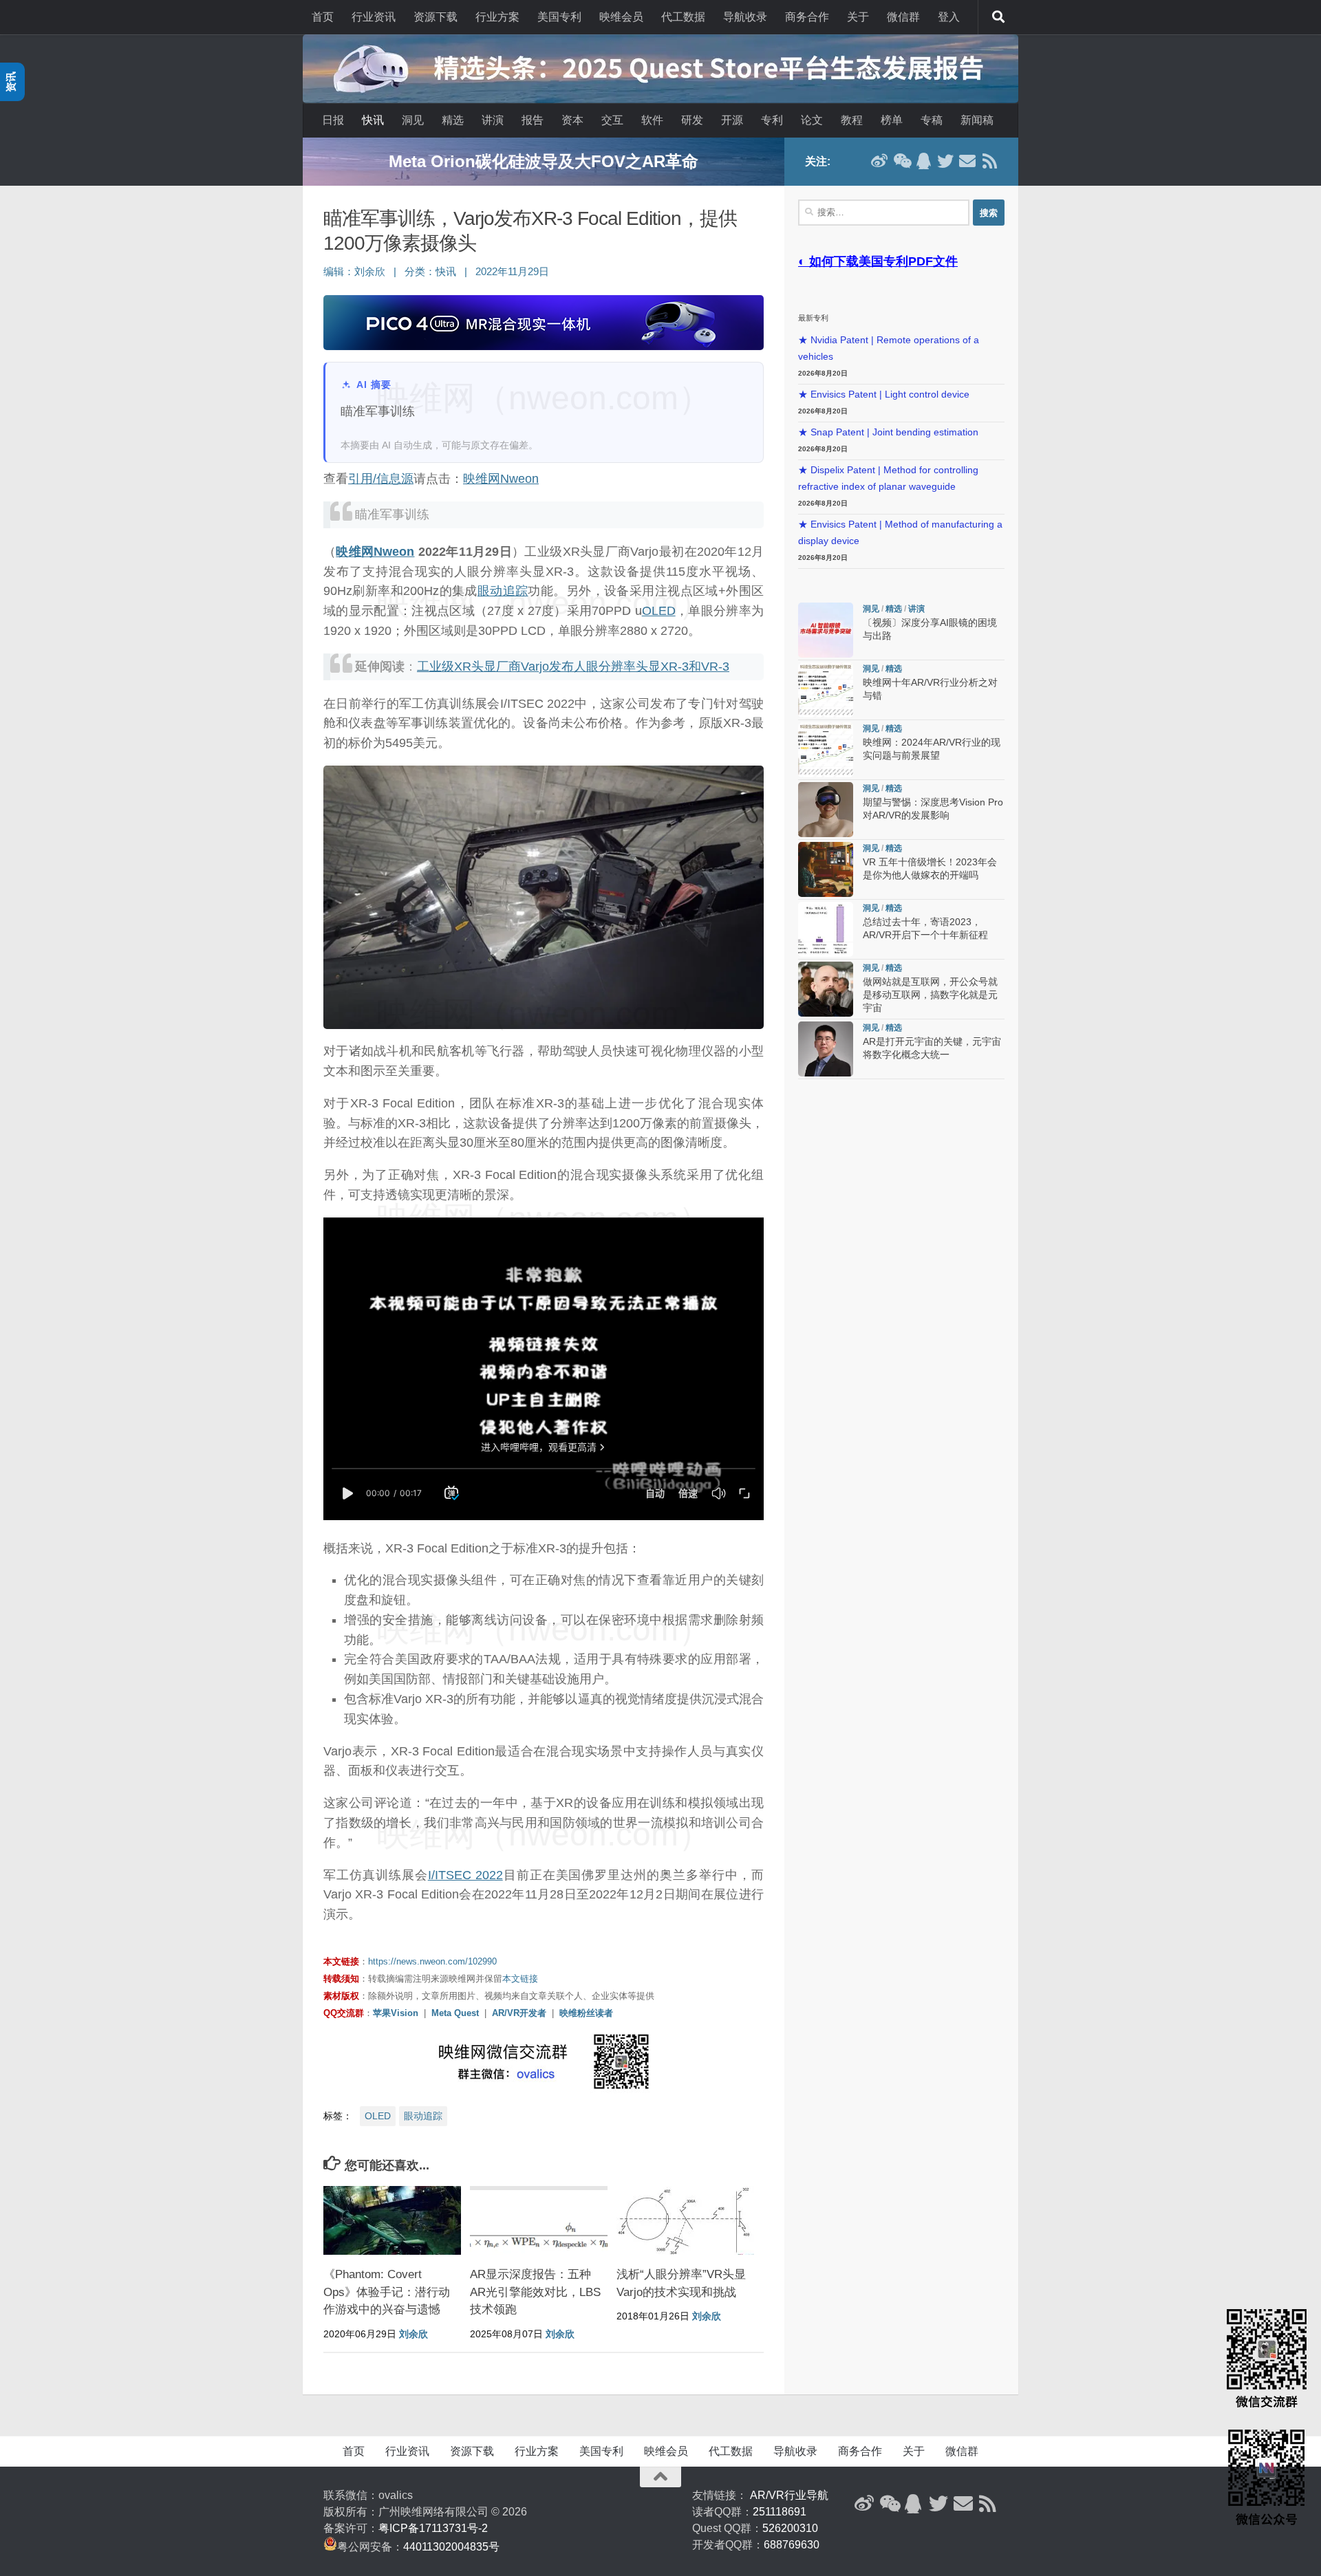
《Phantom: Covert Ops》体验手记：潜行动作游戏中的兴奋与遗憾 (387, 2292)
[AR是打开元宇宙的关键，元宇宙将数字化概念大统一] (826, 1049)
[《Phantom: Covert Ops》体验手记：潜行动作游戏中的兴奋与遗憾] (392, 2220)
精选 (453, 120)
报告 (533, 120)
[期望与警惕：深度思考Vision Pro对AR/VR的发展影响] (826, 810)
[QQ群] (923, 161)
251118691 (780, 2512)
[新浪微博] (879, 161)
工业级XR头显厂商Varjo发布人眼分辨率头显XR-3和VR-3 (573, 667)
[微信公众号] (901, 161)
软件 (652, 120)
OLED (659, 611)
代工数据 (683, 17)
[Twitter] (945, 161)
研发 (692, 120)
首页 (323, 17)
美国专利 (559, 17)
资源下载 (436, 17)
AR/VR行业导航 (789, 2495)
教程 (852, 120)
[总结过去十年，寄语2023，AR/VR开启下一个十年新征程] (826, 929)
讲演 (493, 120)
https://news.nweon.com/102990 (432, 1961)
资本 (572, 120)
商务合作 (807, 17)
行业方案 (497, 17)
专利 (772, 120)
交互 (612, 120)
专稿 (932, 120)
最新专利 (813, 318)
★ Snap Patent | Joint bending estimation (888, 432)
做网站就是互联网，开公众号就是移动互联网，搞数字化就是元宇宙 (930, 995)
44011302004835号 (451, 2547)
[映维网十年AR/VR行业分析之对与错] (826, 690)
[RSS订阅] (989, 161)
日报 (333, 120)
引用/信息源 (381, 479)
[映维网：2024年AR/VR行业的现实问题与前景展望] (826, 750)
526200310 (790, 2528)
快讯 (373, 120)
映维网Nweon (501, 479)
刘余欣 (370, 272)
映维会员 (621, 17)
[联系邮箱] (967, 161)
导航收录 (745, 17)
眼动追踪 (503, 591)
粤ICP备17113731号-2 (433, 2528)
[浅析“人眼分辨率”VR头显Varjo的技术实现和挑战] (685, 2220)
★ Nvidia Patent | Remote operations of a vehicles (889, 348)
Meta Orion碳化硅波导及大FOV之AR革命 (544, 161)
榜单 (892, 120)
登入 (949, 17)
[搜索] (998, 17)
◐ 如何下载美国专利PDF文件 (878, 261)
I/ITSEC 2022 (465, 1875)
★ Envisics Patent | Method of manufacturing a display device (900, 533)
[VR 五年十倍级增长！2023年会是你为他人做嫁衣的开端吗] (826, 869)
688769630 (792, 2545)
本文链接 (520, 1979)
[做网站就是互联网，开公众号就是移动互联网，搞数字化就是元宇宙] (826, 989)
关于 (858, 17)
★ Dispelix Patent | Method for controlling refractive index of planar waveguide (888, 478)
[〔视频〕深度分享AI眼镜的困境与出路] (826, 630)
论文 (812, 120)
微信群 (903, 17)
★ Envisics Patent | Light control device (884, 394)
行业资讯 (374, 17)
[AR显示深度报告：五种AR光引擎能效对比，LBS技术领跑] (539, 2220)
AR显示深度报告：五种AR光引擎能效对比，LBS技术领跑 (535, 2292)
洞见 (413, 120)
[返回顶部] (660, 2477)
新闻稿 (977, 120)
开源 (732, 120)
